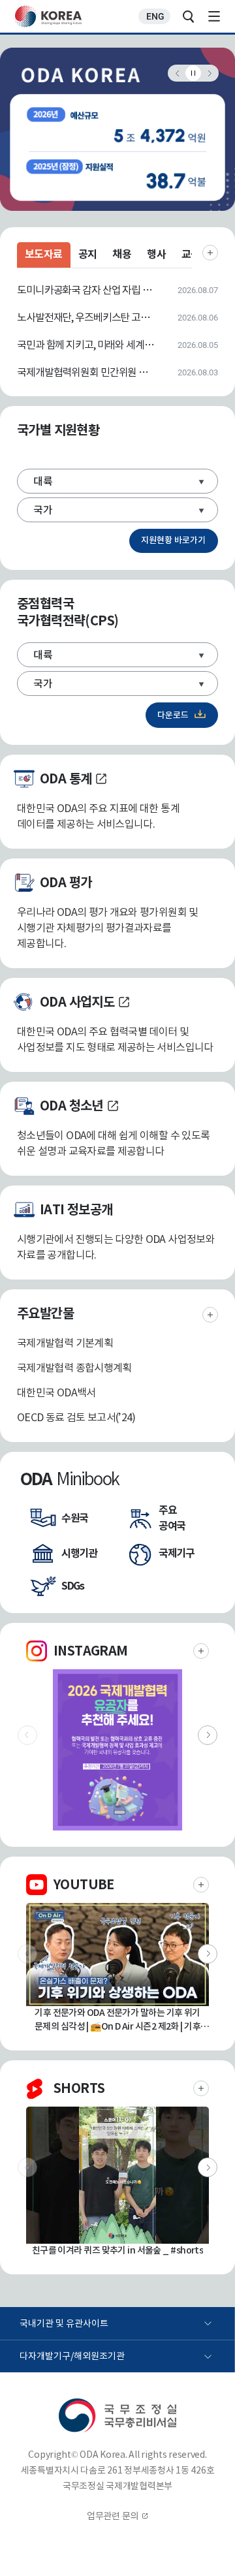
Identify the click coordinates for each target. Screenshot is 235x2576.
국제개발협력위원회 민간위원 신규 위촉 (86, 372)
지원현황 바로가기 (173, 540)
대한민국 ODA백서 (56, 1392)
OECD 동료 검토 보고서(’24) (76, 1417)
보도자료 (44, 254)
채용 (122, 254)
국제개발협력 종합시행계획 (74, 1368)
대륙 (43, 481)
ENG (155, 16)
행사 (156, 254)
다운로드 (173, 715)
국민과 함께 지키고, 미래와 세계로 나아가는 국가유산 (86, 345)
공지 (88, 254)
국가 (43, 510)
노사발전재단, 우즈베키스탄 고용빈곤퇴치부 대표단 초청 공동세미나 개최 (86, 317)
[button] (208, 1735)
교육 (191, 254)
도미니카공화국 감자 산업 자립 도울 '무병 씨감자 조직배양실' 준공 (86, 290)
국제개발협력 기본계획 (65, 1343)
